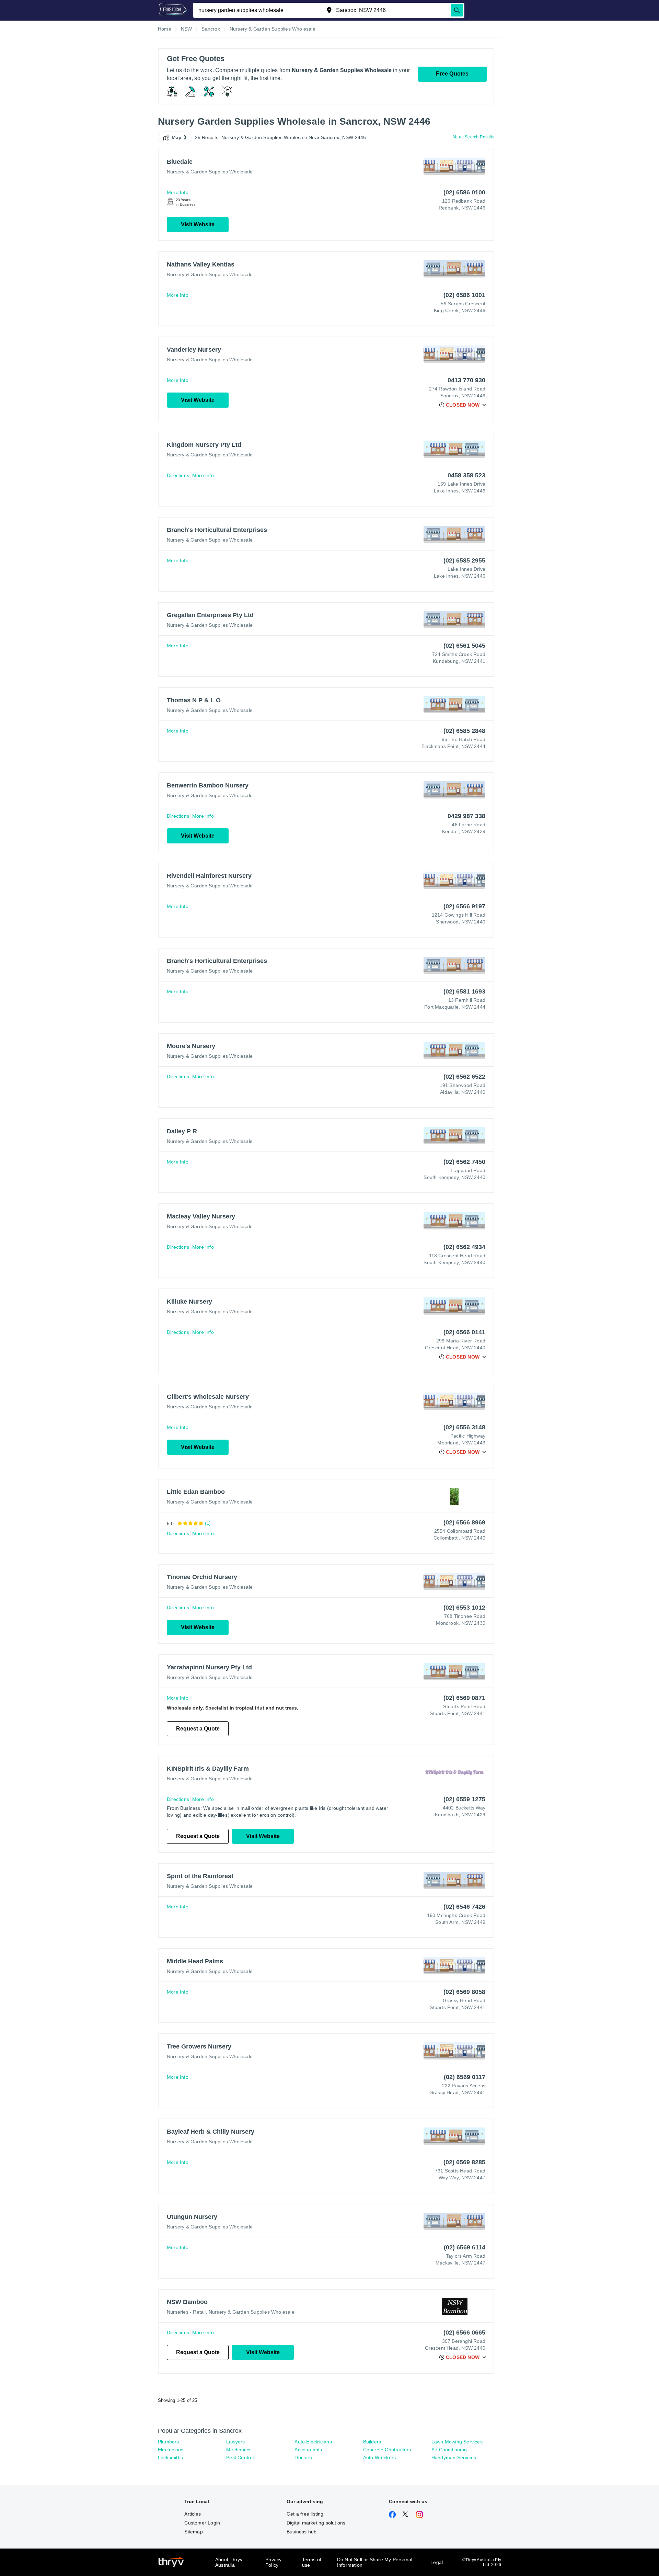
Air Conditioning (449, 2450)
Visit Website (198, 224)
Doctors (303, 2458)
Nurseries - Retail (186, 2312)
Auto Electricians (313, 2442)
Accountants (308, 2450)
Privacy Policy (273, 2562)
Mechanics (238, 2450)
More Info (178, 192)
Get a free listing (305, 2514)
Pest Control (240, 2458)
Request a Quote (198, 1729)
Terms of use (312, 2562)
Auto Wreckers (380, 2458)
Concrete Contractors (387, 2450)
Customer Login (202, 2523)
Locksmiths (170, 2458)
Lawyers (235, 2442)
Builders (372, 2442)
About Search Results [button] (473, 137)
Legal (437, 2562)
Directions (178, 475)
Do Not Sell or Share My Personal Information (375, 2562)
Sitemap (193, 2532)
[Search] (457, 10)
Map (177, 137)
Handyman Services (454, 2458)
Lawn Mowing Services (457, 2442)
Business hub (302, 2532)
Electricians (171, 2450)
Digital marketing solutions (316, 2523)
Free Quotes (452, 74)
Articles (193, 2514)
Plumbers (169, 2442)
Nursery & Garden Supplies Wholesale (210, 172)
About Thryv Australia (229, 2562)
